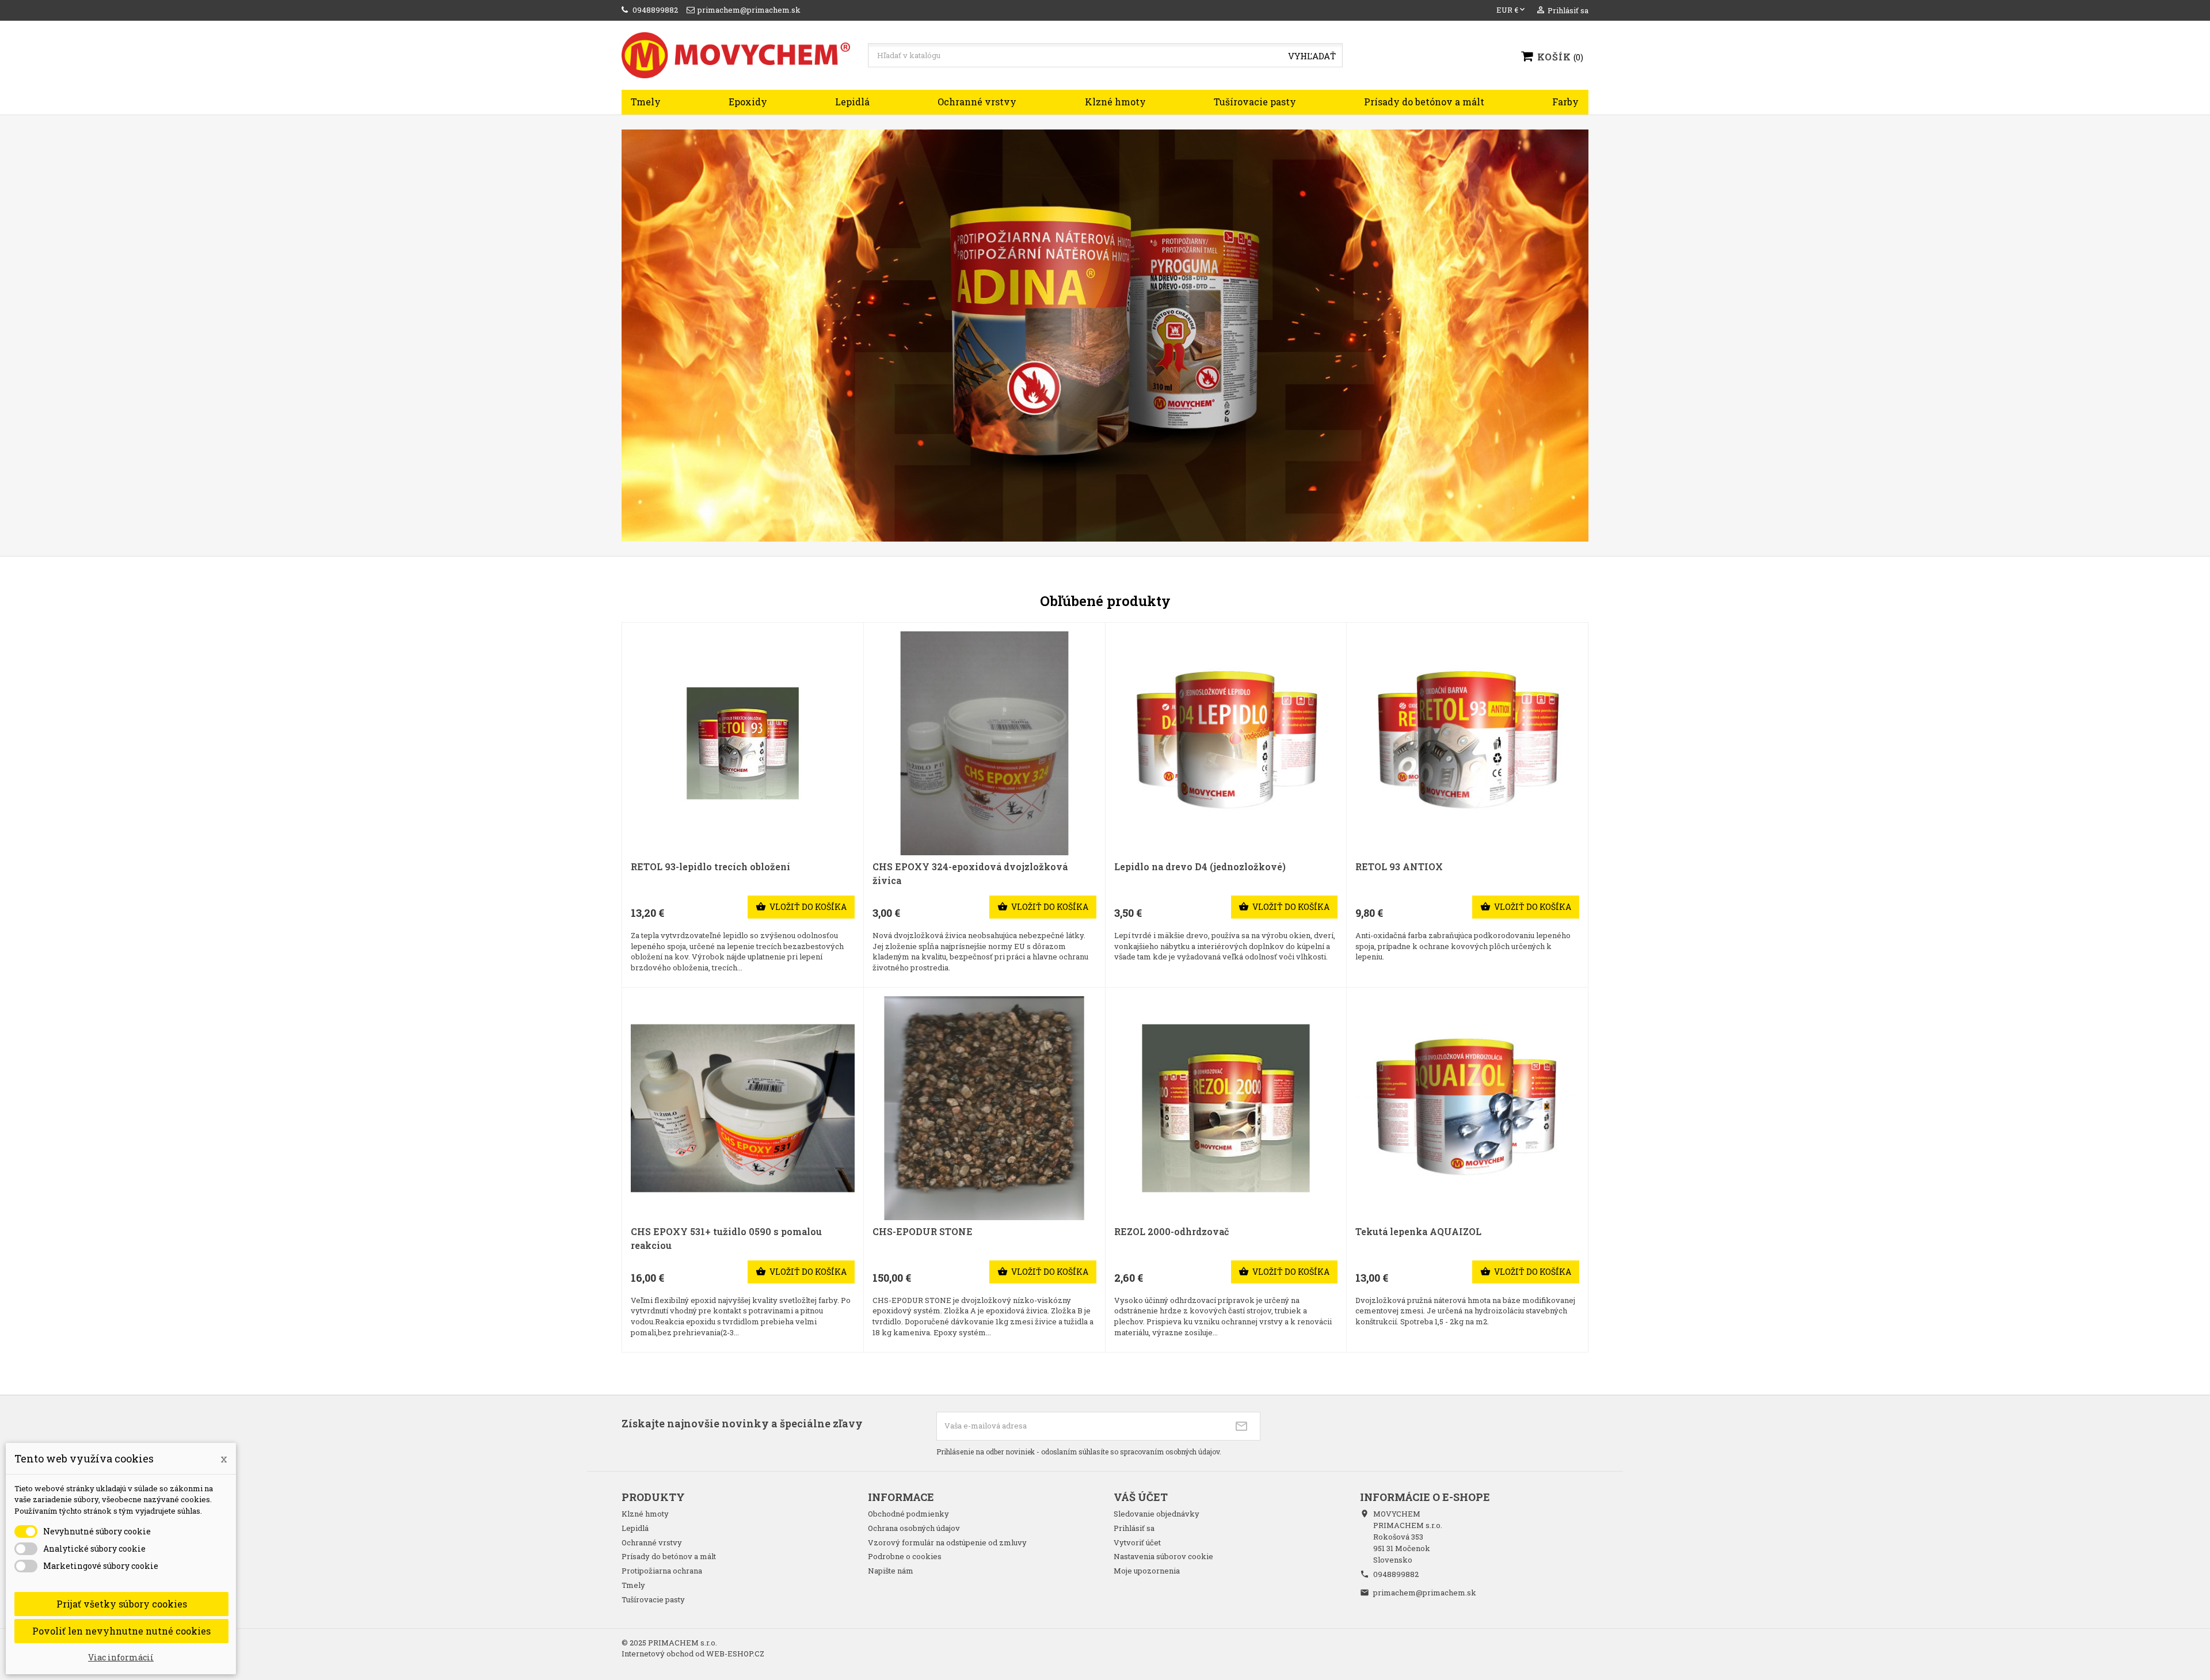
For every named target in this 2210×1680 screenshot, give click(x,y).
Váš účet (1141, 1497)
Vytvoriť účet (1137, 1542)
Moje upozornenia (1147, 1571)
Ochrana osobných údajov (914, 1528)
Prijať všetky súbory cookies (122, 1604)
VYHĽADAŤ (1312, 56)
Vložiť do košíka (801, 907)
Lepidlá (852, 102)
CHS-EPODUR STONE (923, 1231)
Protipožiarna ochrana (662, 1571)
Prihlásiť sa (1134, 1528)
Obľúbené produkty (1105, 601)
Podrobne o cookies (905, 1556)
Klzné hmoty (1115, 102)
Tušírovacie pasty (1255, 102)
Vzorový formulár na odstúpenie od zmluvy (947, 1542)
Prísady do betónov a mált (1424, 102)
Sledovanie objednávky (1157, 1514)
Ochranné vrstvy (977, 102)
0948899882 (1396, 1574)
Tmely (646, 102)
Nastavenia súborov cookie (1163, 1556)
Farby (1565, 102)
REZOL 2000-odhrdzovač (1171, 1231)
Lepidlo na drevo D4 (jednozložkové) (1200, 866)
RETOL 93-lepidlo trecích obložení (710, 866)
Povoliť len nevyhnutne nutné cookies (121, 1631)
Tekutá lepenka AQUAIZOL (1418, 1231)
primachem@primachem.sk (1425, 1593)
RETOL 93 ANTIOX (1399, 866)
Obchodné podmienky (908, 1514)
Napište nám (891, 1571)
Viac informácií (121, 1657)
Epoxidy (748, 102)
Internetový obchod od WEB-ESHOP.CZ (693, 1654)
